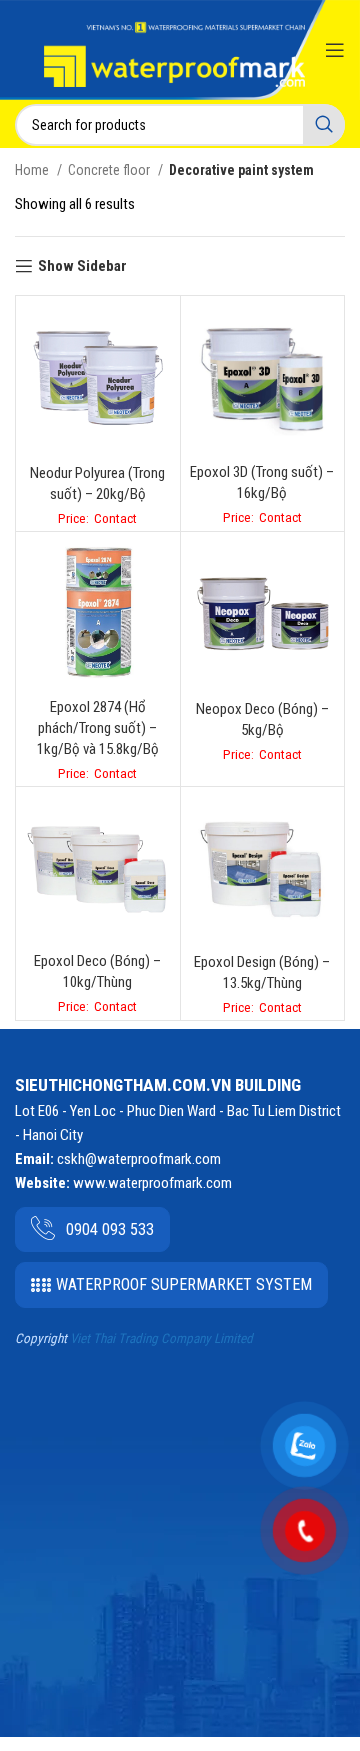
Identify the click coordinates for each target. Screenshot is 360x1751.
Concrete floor (110, 170)
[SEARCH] (324, 125)
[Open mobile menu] (335, 50)
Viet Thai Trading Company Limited (161, 1338)
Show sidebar (82, 266)
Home (33, 170)
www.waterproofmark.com (152, 1183)
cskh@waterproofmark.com (139, 1159)
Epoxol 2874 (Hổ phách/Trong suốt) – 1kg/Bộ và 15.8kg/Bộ (98, 728)
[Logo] (174, 54)
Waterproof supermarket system (184, 1284)
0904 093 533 (110, 1229)
